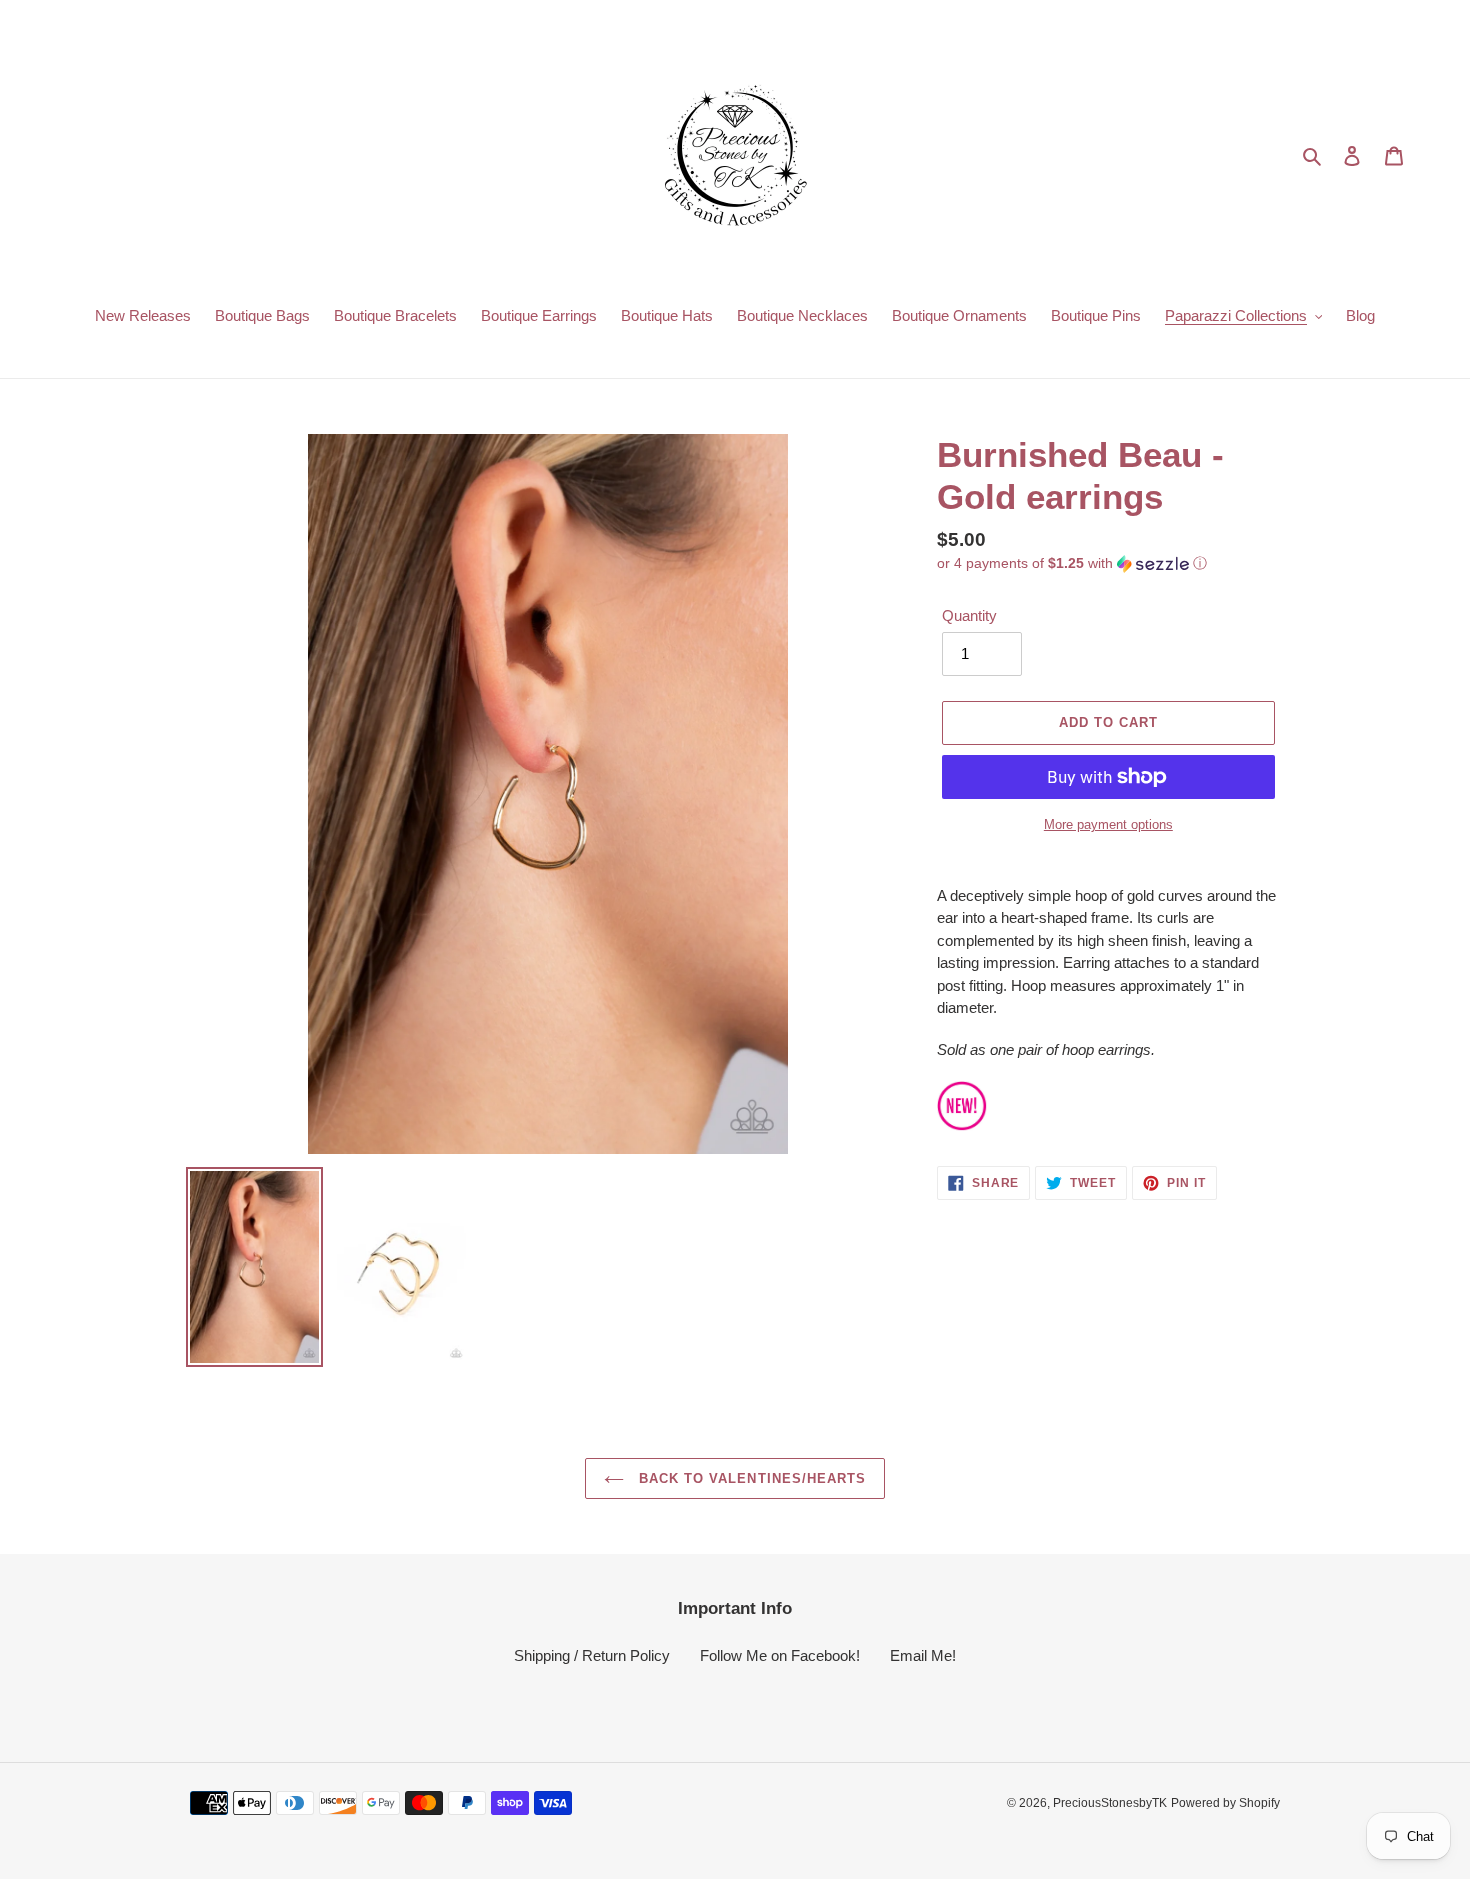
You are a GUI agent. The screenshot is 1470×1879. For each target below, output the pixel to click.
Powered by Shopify (1225, 1803)
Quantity (969, 615)
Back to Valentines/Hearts (750, 1478)
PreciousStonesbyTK (1110, 1803)
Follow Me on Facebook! (780, 1655)
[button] (1072, 563)
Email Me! (923, 1655)
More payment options (1108, 824)
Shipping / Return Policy (592, 1655)
